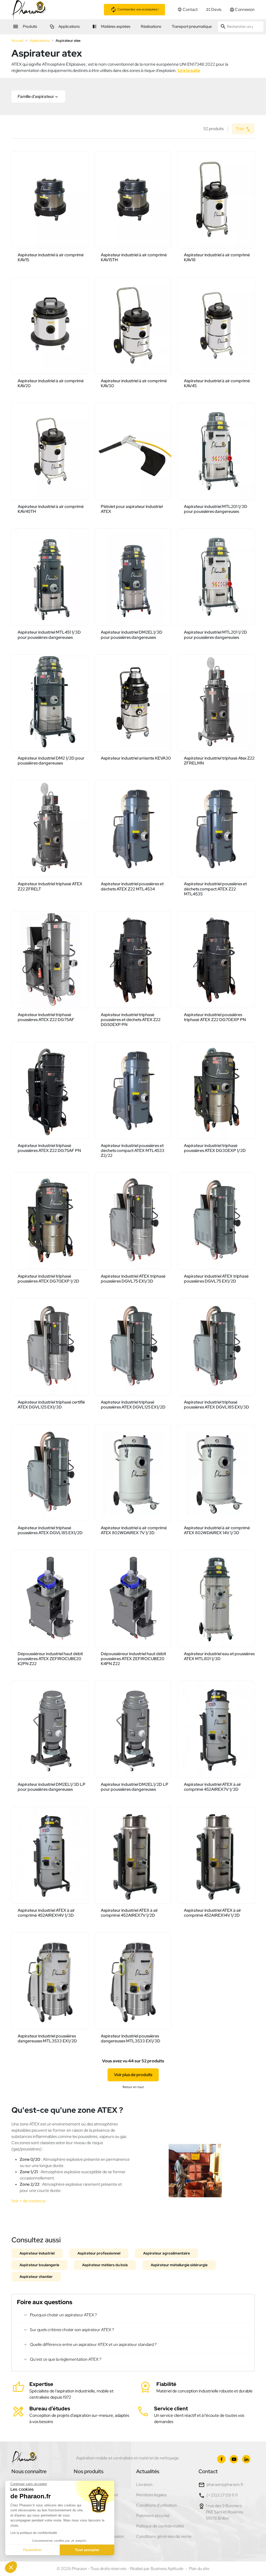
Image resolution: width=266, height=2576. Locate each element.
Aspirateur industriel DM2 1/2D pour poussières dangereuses (51, 761)
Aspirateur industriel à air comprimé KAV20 (51, 383)
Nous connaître (29, 2471)
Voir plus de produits (133, 2075)
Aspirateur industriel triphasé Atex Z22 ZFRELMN (219, 761)
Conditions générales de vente (164, 2536)
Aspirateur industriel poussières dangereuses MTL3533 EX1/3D (131, 2038)
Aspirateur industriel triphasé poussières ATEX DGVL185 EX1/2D (50, 1530)
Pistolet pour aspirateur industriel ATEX (132, 509)
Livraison (144, 2484)
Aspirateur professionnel (99, 2253)
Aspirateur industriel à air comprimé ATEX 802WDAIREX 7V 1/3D (134, 1530)
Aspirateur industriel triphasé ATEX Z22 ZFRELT (50, 886)
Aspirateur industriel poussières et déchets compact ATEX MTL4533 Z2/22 (133, 1151)
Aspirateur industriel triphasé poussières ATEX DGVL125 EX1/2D (133, 1405)
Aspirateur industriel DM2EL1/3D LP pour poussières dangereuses (52, 1787)
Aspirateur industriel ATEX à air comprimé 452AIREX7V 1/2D (129, 1913)
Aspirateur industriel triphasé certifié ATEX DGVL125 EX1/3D (51, 1405)
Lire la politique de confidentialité (34, 2533)
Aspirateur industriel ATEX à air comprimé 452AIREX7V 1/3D (212, 1787)
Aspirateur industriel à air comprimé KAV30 (134, 383)
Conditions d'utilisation (157, 2505)
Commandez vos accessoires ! (138, 9)
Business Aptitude (167, 2569)
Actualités (148, 2471)
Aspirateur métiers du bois (105, 2265)
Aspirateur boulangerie (39, 2265)
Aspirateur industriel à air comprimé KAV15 (51, 257)
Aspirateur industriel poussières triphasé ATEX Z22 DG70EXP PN (215, 1017)
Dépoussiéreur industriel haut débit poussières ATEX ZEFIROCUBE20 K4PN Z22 (133, 1659)
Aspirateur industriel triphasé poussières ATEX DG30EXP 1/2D (215, 1148)
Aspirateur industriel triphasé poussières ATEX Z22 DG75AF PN (49, 1148)
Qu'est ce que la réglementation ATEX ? (66, 2359)
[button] (38, 96)
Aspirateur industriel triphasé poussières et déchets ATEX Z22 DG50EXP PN (131, 1020)
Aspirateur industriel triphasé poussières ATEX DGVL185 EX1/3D (217, 1405)
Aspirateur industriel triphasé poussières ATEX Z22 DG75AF (46, 1017)
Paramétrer (32, 2550)
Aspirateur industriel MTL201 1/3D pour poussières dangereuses (216, 509)
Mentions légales (151, 2495)
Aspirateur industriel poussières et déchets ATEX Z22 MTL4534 (132, 886)
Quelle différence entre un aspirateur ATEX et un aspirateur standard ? (93, 2344)
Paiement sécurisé (153, 2516)
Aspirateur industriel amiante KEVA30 (136, 758)
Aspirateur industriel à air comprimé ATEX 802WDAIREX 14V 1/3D (217, 1530)
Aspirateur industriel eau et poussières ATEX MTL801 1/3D (219, 1656)
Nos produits (89, 2471)
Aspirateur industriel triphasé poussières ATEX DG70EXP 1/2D (48, 1279)
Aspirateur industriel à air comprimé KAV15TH (134, 257)
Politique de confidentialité (160, 2526)
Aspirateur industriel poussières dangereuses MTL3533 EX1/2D (47, 2038)
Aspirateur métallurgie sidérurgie (179, 2265)
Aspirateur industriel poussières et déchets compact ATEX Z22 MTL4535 (215, 889)
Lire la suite (189, 71)
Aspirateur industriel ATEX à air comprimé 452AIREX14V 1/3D (46, 1913)
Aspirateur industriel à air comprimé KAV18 (217, 257)
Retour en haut (133, 2087)
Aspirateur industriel (37, 2253)
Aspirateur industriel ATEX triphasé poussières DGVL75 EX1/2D (216, 1279)
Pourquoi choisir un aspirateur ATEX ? (63, 2315)
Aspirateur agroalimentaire (167, 2253)
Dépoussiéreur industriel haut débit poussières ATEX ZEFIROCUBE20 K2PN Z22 (50, 1659)
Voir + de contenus (28, 2201)
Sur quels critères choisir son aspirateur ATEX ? (72, 2330)
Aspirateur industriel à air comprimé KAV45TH (51, 509)
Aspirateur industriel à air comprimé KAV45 (217, 383)
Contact (208, 2471)
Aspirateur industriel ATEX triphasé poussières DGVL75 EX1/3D (133, 1279)
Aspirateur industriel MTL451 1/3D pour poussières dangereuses (49, 635)
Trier (241, 129)
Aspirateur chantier (36, 2277)
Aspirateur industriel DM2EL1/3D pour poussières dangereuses (132, 635)
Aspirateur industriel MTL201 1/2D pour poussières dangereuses (215, 635)
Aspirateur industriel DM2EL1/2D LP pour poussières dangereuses (135, 1787)
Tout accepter (87, 2550)
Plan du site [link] (199, 2569)
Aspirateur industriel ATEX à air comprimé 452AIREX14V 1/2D (212, 1913)
